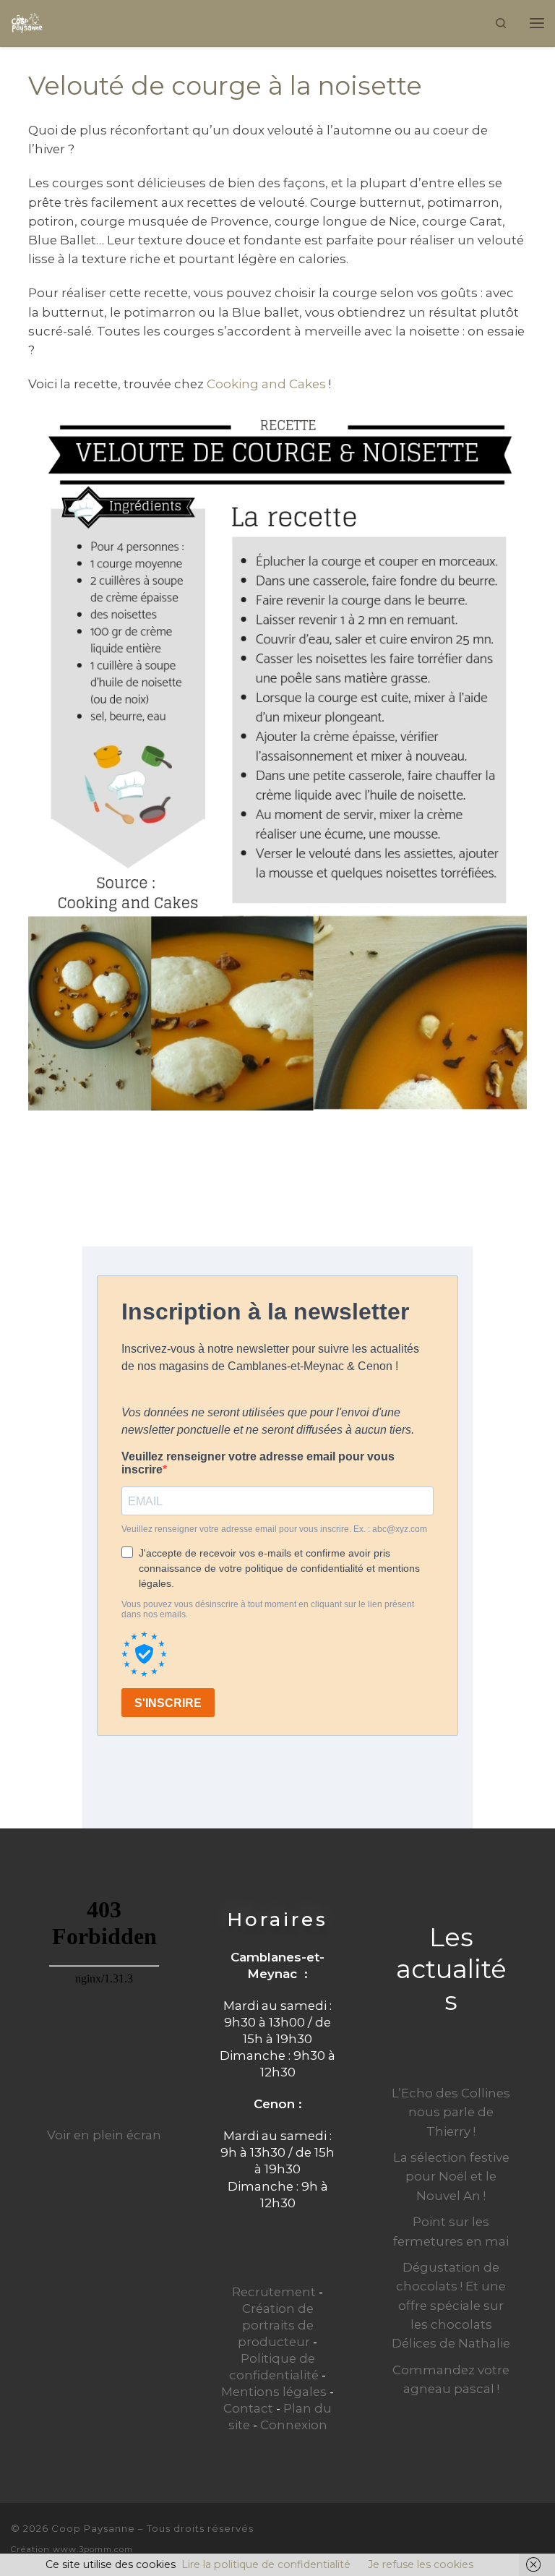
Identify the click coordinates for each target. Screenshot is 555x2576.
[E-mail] (489, 2537)
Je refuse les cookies (421, 2564)
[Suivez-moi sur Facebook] (514, 2537)
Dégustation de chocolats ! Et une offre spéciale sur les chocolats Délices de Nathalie (451, 2305)
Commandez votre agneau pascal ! (451, 2379)
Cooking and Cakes (266, 384)
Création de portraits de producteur (276, 2325)
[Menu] (537, 23)
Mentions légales (274, 2392)
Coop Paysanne (93, 2528)
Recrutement (274, 2292)
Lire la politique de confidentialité (266, 2564)
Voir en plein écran (104, 2135)
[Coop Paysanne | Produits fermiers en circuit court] (27, 21)
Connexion (294, 2425)
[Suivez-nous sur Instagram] (538, 2537)
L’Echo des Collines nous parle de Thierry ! (451, 2112)
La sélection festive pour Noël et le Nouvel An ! (451, 2176)
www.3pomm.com (93, 2549)
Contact (248, 2408)
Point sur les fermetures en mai (451, 2231)
